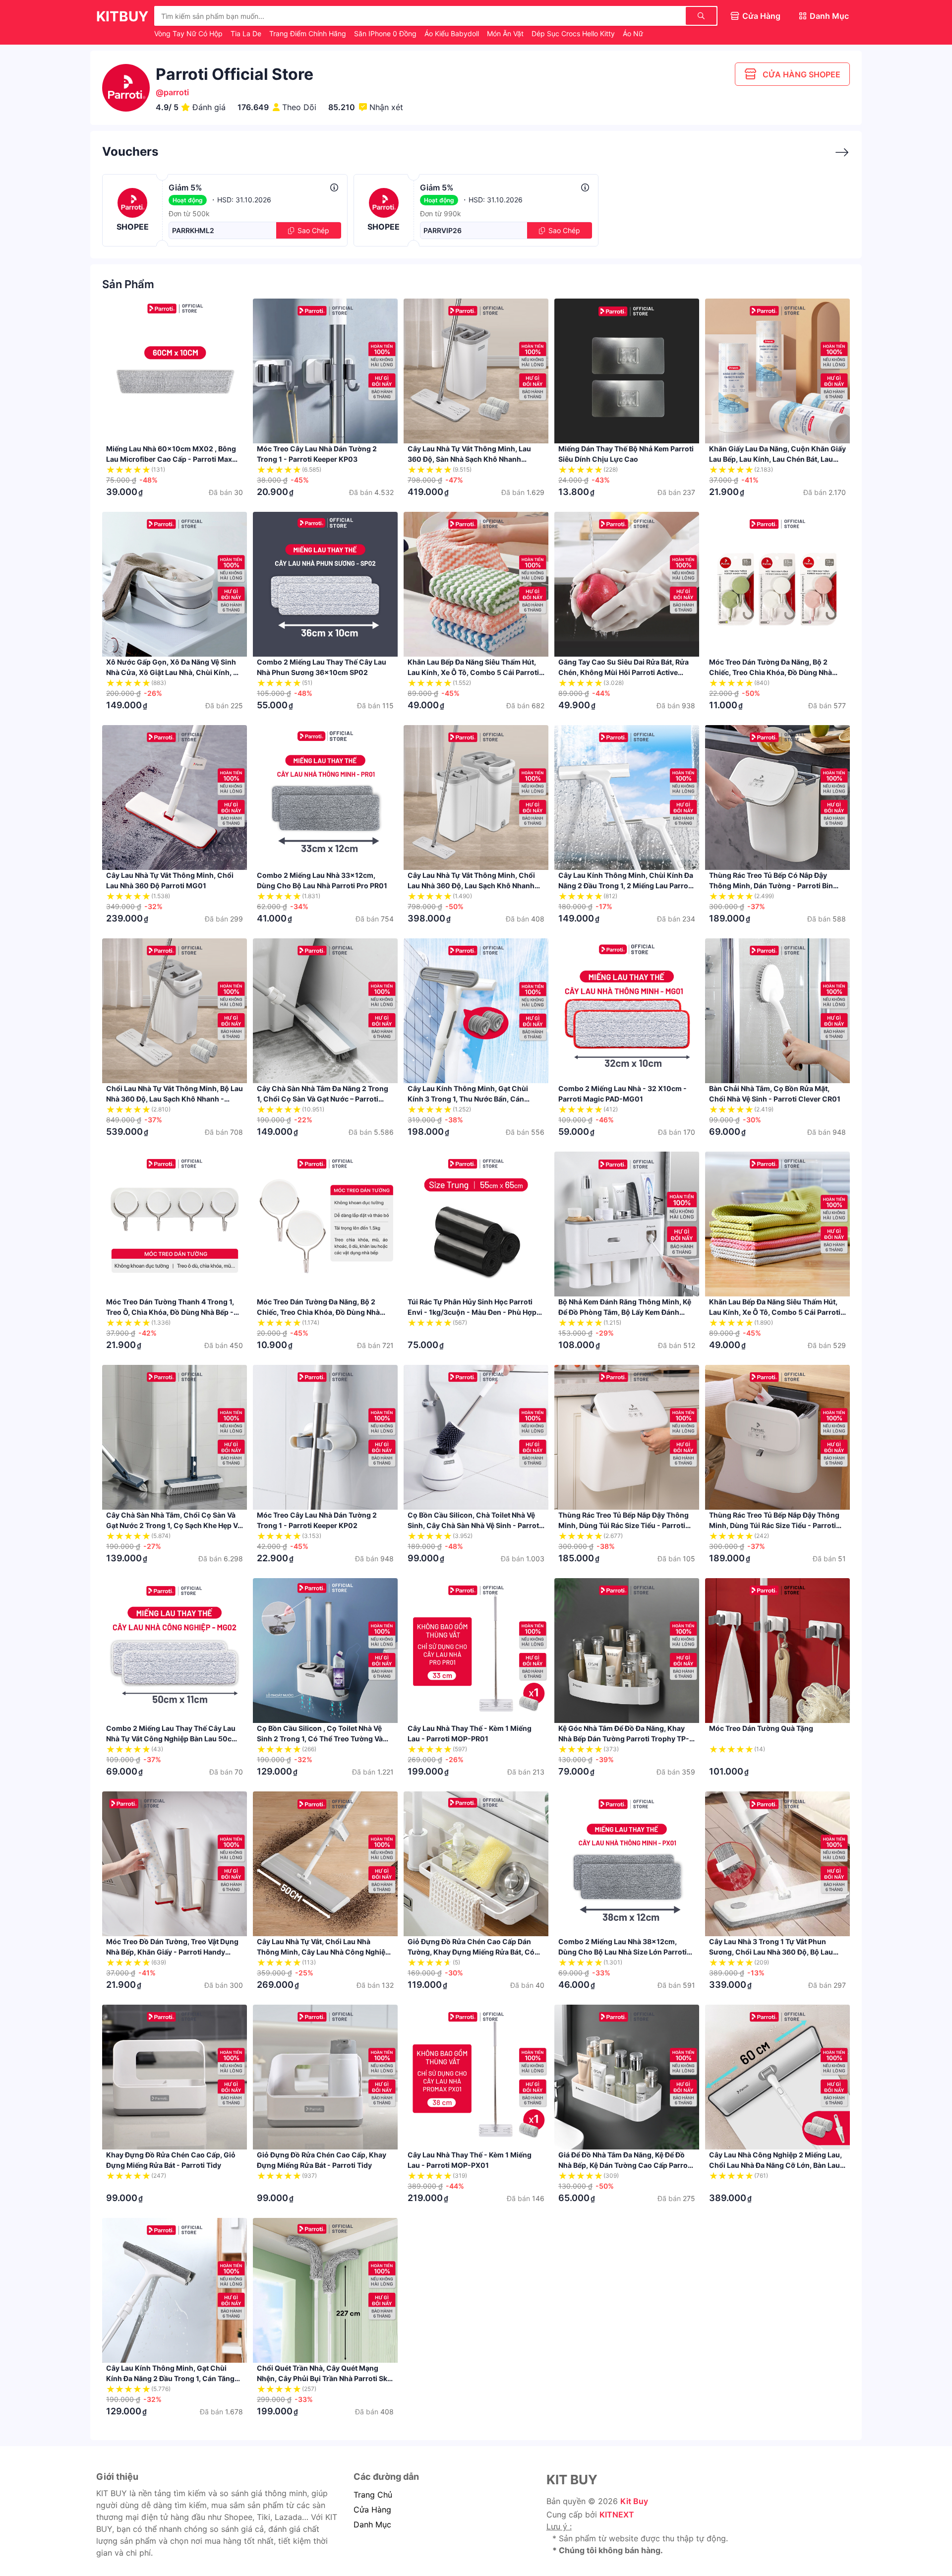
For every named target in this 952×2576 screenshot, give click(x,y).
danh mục (372, 2524)
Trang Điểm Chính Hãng (309, 33)
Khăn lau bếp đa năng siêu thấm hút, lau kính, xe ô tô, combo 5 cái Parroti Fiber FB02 (473, 672)
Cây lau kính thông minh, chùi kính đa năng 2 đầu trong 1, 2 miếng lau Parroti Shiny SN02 (626, 886)
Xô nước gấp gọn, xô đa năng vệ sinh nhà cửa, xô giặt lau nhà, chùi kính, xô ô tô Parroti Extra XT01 (174, 672)
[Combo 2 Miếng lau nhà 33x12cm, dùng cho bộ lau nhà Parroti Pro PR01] (325, 797)
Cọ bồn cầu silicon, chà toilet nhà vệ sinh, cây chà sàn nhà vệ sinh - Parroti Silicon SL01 (474, 1525)
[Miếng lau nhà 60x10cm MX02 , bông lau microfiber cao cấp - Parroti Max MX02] (175, 371)
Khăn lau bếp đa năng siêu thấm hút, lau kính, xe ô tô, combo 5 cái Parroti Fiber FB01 (775, 1312)
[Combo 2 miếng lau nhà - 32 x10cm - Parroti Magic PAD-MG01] (627, 1011)
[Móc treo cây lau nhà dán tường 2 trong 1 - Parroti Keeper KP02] (325, 1437)
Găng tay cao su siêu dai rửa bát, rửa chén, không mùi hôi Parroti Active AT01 (624, 672)
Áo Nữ (633, 33)
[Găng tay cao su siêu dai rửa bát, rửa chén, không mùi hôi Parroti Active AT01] (627, 584)
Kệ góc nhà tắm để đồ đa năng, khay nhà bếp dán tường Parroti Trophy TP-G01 (624, 1739)
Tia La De (247, 33)
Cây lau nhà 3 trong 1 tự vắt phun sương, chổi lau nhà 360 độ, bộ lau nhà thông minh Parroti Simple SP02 (772, 1952)
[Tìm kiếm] (701, 16)
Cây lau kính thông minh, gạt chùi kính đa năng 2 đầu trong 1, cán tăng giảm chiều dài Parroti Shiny (170, 2378)
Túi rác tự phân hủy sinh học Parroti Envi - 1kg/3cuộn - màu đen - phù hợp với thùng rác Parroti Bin (472, 1312)
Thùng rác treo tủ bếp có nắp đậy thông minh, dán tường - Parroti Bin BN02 (771, 886)
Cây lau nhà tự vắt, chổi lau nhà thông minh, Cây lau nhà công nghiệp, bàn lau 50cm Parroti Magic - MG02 (324, 1952)
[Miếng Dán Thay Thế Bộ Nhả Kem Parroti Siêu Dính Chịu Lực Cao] (627, 371)
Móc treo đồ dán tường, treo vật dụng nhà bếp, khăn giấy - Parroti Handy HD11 (172, 1952)
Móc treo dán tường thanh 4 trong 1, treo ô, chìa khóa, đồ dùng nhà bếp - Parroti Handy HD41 (170, 1312)
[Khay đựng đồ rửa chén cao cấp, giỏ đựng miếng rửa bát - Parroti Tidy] (175, 2077)
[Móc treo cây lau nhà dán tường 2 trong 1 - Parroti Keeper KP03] (325, 371)
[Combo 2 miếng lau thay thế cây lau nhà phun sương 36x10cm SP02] (325, 584)
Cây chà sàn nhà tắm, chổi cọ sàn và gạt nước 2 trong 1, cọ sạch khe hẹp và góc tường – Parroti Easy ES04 (174, 1525)
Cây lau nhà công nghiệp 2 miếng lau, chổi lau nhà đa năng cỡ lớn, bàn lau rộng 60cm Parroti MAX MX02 (775, 2165)
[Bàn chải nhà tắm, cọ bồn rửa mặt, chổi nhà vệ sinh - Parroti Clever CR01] (777, 1011)
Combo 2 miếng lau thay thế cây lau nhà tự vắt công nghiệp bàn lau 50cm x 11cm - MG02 (172, 1739)
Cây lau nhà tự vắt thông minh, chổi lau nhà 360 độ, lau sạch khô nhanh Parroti (471, 886)
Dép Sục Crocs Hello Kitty (574, 33)
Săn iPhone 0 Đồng (386, 33)
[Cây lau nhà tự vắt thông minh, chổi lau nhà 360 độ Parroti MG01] (175, 797)
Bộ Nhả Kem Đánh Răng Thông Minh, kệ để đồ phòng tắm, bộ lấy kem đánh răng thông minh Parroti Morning (625, 1312)
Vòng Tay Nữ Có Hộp (189, 33)
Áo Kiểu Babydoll (453, 33)
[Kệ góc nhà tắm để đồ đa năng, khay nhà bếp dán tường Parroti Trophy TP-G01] (627, 1651)
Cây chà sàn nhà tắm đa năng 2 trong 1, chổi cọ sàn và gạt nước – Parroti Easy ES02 (323, 1099)
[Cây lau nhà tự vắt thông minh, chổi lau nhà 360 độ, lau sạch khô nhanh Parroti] (476, 797)
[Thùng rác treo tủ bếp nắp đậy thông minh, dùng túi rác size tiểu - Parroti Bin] (627, 1437)
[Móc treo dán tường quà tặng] (777, 1651)
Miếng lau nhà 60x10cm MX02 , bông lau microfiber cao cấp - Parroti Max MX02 (171, 459)
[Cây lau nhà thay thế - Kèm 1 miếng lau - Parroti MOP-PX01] (476, 2077)
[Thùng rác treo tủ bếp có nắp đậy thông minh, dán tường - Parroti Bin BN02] (777, 797)
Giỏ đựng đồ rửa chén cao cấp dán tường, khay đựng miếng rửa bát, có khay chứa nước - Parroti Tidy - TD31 (471, 1952)
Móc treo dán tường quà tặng (761, 1728)
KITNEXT (617, 2515)
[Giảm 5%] (334, 187)
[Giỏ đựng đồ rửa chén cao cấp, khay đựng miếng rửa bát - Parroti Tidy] (325, 2077)
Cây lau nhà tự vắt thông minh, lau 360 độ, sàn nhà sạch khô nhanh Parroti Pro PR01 (469, 459)
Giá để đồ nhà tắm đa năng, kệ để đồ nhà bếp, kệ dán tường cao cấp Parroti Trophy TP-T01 (625, 2165)
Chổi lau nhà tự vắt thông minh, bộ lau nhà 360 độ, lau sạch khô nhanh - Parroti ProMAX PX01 (175, 1099)
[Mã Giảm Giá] (837, 153)
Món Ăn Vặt (506, 33)
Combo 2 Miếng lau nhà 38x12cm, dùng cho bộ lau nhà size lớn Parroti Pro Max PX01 (623, 1952)
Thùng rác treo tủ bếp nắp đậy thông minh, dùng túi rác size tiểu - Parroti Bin (624, 1525)
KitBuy (122, 16)
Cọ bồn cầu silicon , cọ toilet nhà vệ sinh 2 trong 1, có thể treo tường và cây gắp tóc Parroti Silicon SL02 (320, 1739)
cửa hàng (372, 2510)
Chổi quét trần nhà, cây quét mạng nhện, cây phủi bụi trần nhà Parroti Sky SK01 (324, 2378)
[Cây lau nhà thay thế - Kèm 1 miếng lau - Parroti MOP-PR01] (476, 1651)
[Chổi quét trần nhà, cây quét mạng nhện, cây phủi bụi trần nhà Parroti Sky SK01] (325, 2290)
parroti (176, 92)
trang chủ (373, 2495)
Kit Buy (634, 2501)
